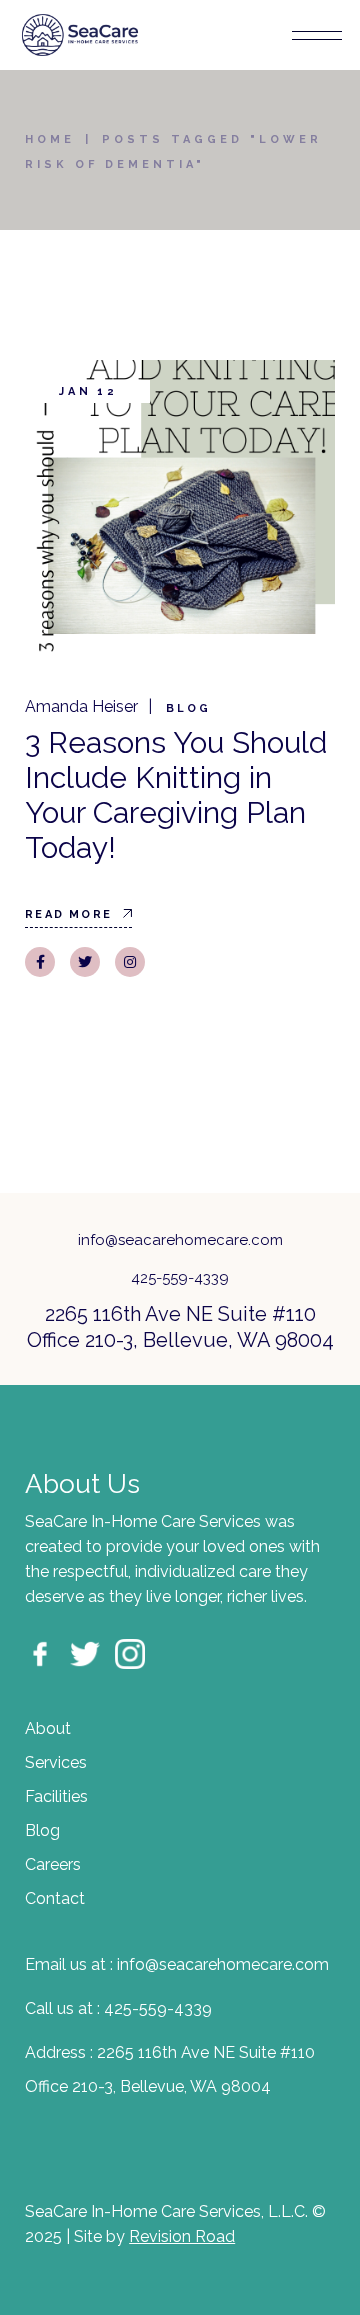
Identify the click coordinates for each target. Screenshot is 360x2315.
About (48, 1728)
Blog (188, 708)
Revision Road (182, 2236)
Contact (55, 1898)
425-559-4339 (180, 1278)
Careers (53, 1864)
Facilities (56, 1796)
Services (56, 1762)
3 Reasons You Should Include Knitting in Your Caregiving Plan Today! (176, 795)
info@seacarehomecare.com (180, 1240)
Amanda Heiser (81, 706)
